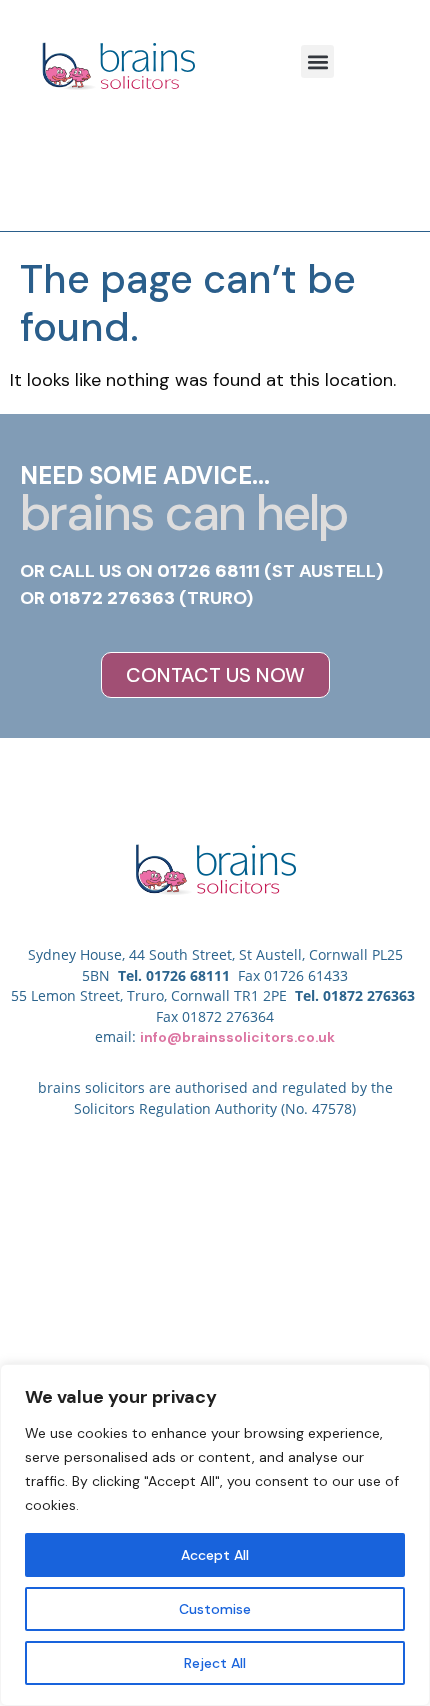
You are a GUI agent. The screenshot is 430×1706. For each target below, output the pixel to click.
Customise (215, 1609)
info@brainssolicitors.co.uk (237, 1037)
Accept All (215, 1555)
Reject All (215, 1663)
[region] (215, 1535)
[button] (317, 61)
